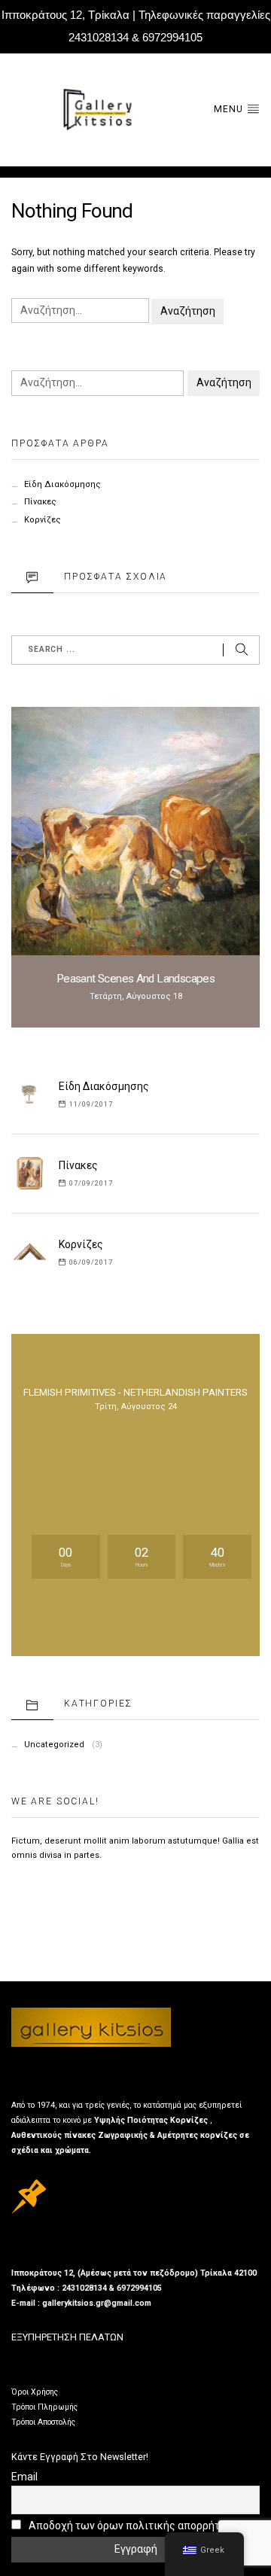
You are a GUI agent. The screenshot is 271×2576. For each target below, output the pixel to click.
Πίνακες (40, 502)
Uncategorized (54, 1745)
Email (24, 2477)
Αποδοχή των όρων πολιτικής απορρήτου (129, 2526)
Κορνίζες (43, 520)
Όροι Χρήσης (35, 2392)
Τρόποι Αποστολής (43, 2422)
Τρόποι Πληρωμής (44, 2407)
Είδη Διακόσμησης (62, 484)
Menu (230, 109)
